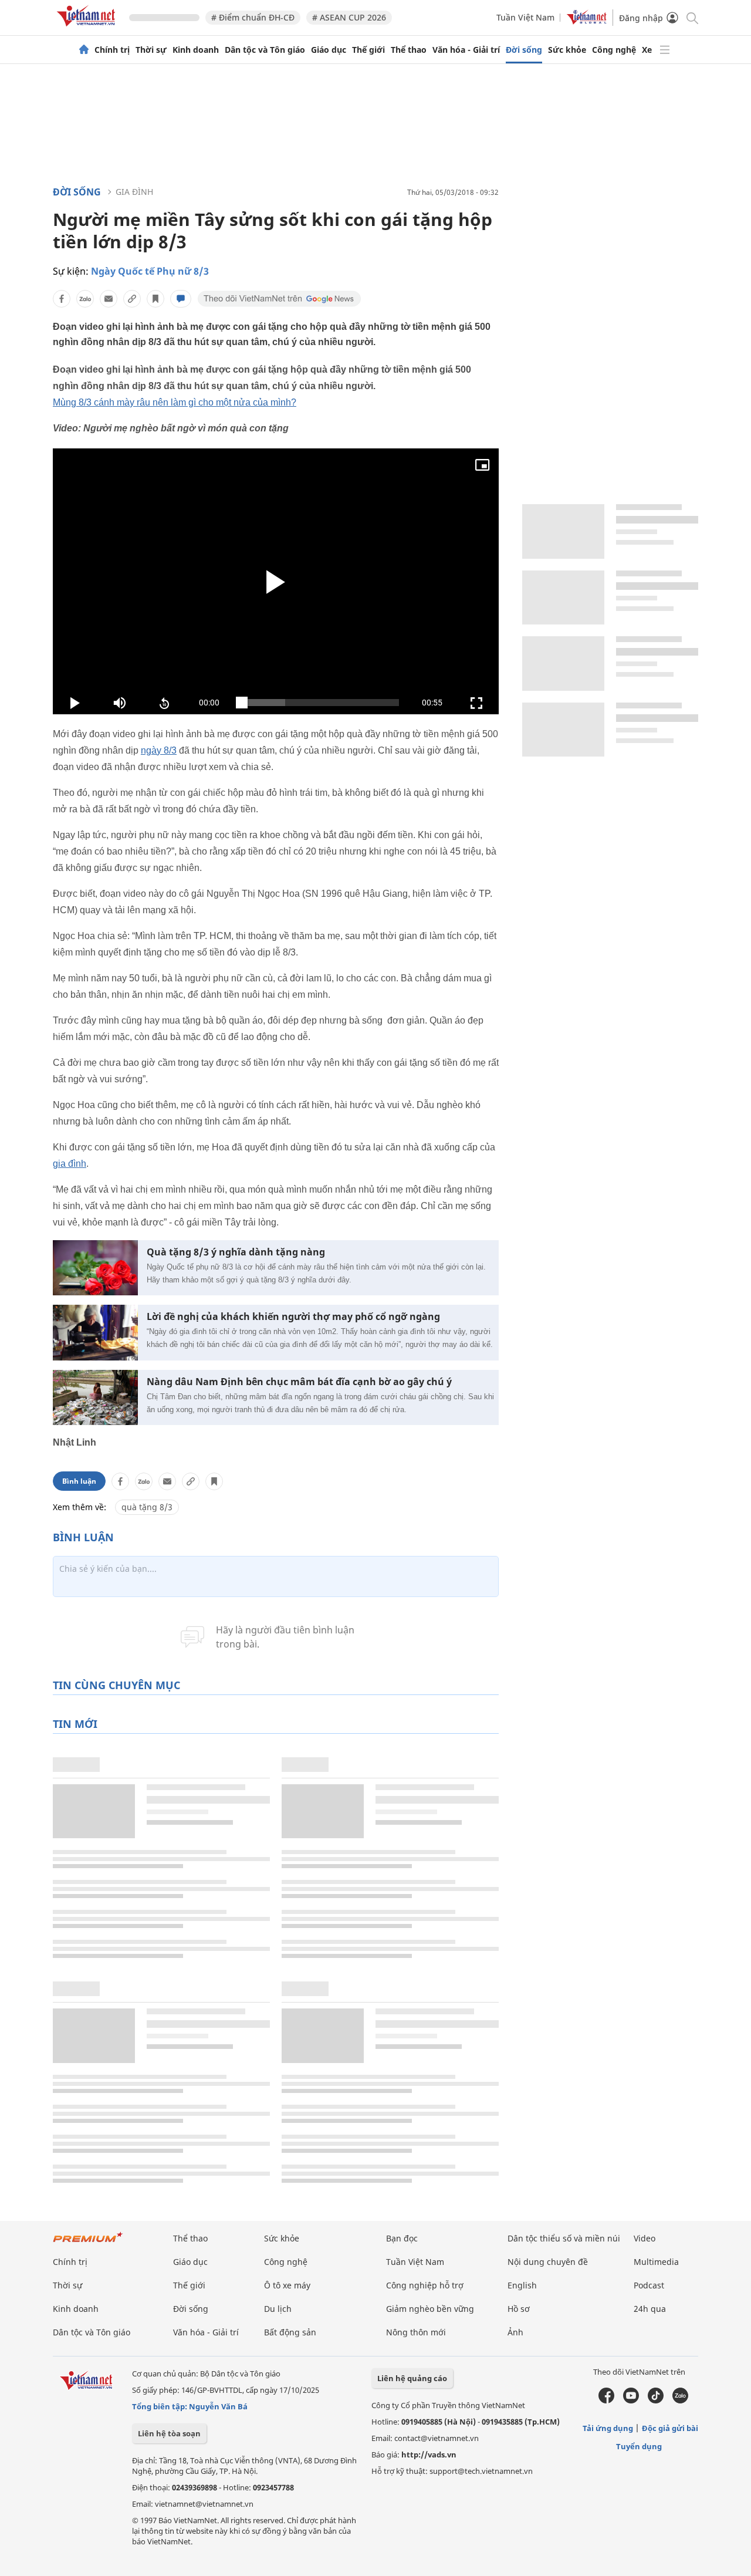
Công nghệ (614, 50)
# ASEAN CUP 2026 (349, 17)
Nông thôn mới (416, 2332)
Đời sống (524, 50)
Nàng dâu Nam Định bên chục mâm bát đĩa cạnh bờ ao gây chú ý (299, 1382)
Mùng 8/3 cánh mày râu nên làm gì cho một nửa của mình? (175, 402)
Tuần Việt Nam (525, 17)
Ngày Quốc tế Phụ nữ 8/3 (150, 271)
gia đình (70, 1164)
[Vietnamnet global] (587, 21)
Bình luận (79, 1481)
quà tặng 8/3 (147, 1507)
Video (645, 2238)
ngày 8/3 (159, 750)
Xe (647, 50)
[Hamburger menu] (665, 50)
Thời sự (151, 50)
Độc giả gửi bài (670, 2428)
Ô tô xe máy (287, 2285)
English (522, 2285)
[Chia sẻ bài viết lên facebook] (62, 299)
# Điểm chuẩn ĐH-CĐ (253, 17)
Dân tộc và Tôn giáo (265, 50)
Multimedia (656, 2262)
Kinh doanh (196, 50)
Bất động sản (290, 2332)
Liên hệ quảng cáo (412, 2378)
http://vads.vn (429, 2455)
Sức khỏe (567, 50)
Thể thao (409, 50)
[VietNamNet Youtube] (631, 2401)
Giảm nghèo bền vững (430, 2309)
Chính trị (112, 50)
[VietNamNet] (84, 50)
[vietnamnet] (88, 28)
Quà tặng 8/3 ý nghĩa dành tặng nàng (236, 1252)
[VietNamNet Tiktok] (656, 2401)
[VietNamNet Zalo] (680, 2401)
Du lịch (278, 2309)
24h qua (650, 2309)
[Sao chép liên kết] (132, 299)
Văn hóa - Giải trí (466, 50)
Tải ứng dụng (608, 2428)
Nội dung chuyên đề (548, 2262)
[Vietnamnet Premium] (88, 2243)
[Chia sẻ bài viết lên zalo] (85, 299)
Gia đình (134, 192)
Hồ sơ (519, 2309)
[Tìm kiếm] (691, 17)
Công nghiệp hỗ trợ (425, 2285)
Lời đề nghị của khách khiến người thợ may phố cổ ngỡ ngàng (293, 1317)
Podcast (649, 2285)
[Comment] (181, 299)
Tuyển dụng (639, 2446)
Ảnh (515, 2332)
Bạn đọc (402, 2238)
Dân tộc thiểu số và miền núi (564, 2238)
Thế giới (368, 50)
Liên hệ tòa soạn (169, 2433)
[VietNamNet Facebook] (606, 2401)
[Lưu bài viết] (155, 299)
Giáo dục (329, 50)
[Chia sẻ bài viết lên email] (109, 299)
